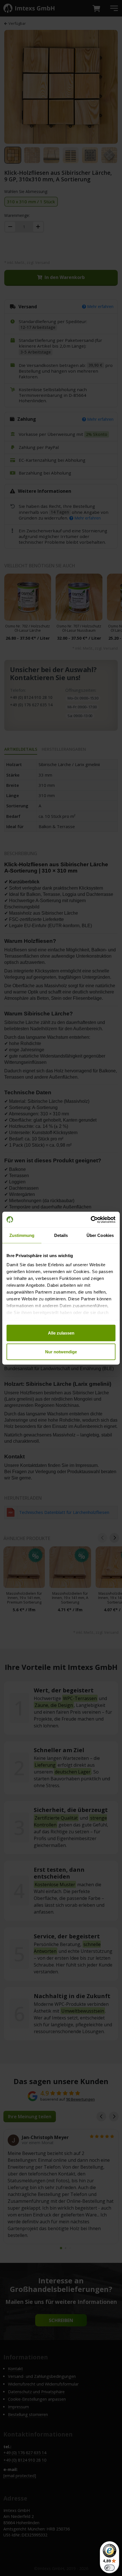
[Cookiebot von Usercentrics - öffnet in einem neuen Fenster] (91, 1220)
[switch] (110, 2568)
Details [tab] (61, 1235)
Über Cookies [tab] (100, 1235)
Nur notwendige (61, 1351)
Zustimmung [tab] (22, 1235)
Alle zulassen (61, 1333)
